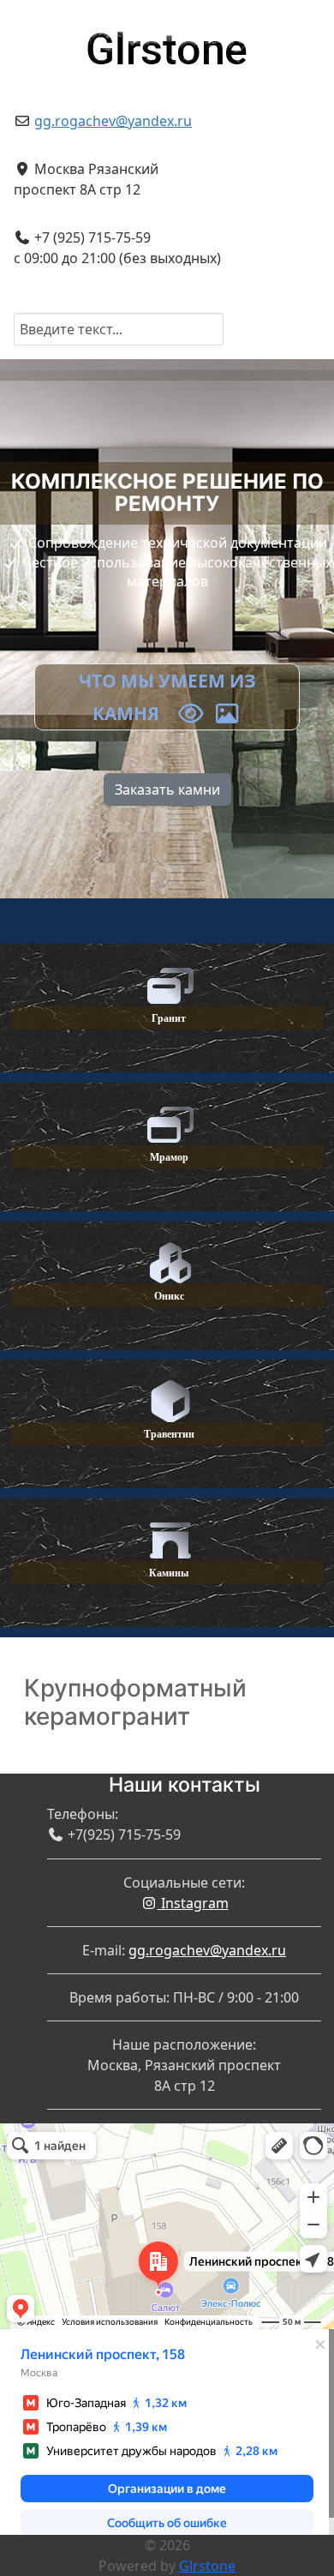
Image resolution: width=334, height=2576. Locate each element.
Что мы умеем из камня (167, 697)
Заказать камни (167, 790)
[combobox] (119, 329)
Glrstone (207, 2566)
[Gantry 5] (167, 42)
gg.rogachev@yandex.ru (113, 121)
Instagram (193, 1903)
